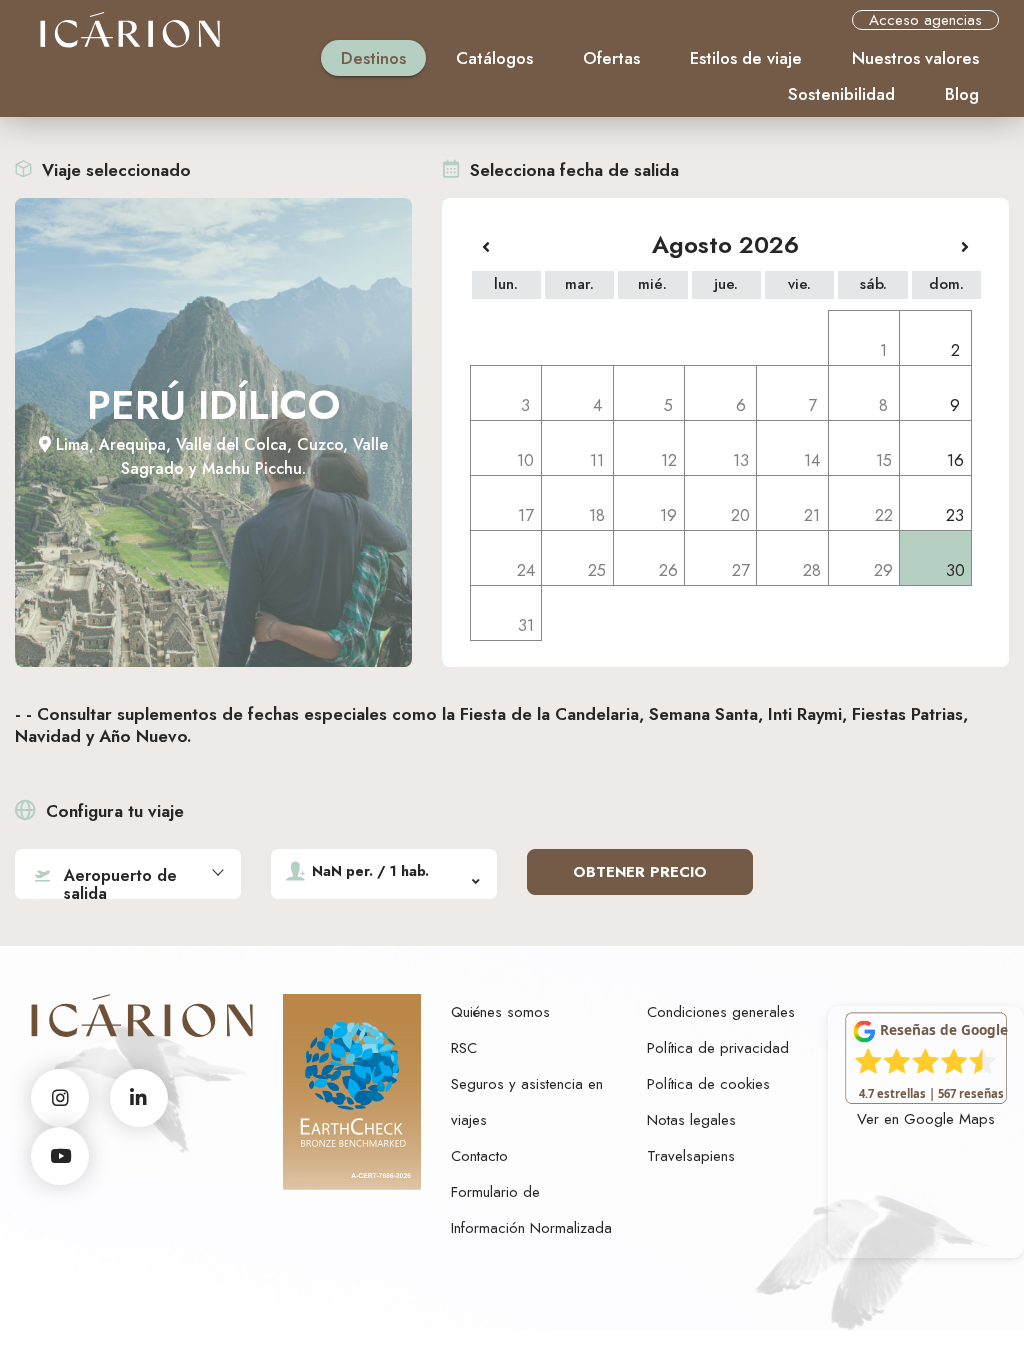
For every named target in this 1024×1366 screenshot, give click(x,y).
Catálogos (494, 58)
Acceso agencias (925, 20)
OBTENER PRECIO (640, 872)
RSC (464, 1048)
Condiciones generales (721, 1012)
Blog (962, 94)
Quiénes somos (500, 1012)
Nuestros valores (915, 58)
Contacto (479, 1156)
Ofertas (611, 58)
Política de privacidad (718, 1048)
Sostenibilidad (841, 94)
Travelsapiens (691, 1156)
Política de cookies (708, 1084)
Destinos (373, 58)
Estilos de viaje (746, 58)
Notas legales (691, 1120)
